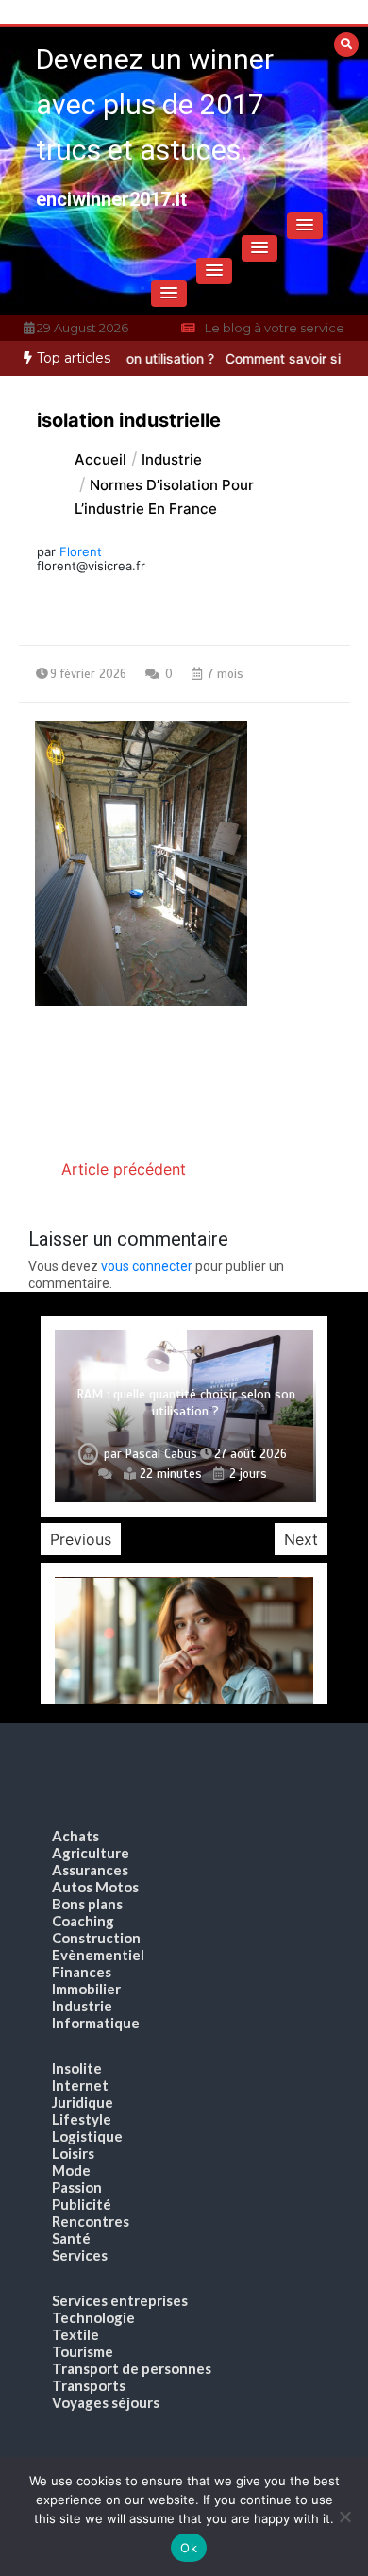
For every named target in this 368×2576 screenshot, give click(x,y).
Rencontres (91, 2221)
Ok (189, 2548)
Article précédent (124, 1169)
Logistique (87, 2136)
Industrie (82, 2006)
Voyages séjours (106, 2402)
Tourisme (83, 2351)
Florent (81, 551)
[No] (344, 2517)
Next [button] (301, 1539)
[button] (305, 226)
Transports (89, 2385)
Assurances (90, 1870)
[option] (184, 1417)
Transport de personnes (132, 2368)
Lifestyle (82, 2119)
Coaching (83, 1921)
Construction (96, 1938)
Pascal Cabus (161, 1454)
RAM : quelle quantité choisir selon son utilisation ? (186, 1403)
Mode (71, 2170)
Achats (75, 1836)
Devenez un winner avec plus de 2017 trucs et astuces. (155, 104)
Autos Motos (95, 1887)
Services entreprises (120, 2300)
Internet (80, 2085)
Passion (77, 2187)
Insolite (77, 2068)
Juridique (83, 2102)
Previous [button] (81, 1539)
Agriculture (91, 1853)
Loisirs (73, 2153)
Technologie (93, 2317)
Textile (75, 2334)
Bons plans (87, 1904)
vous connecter (147, 1266)
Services (80, 2255)
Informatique (96, 2023)
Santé (71, 2238)
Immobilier (86, 1989)
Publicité (82, 2204)
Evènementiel (98, 1955)
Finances (82, 1972)
